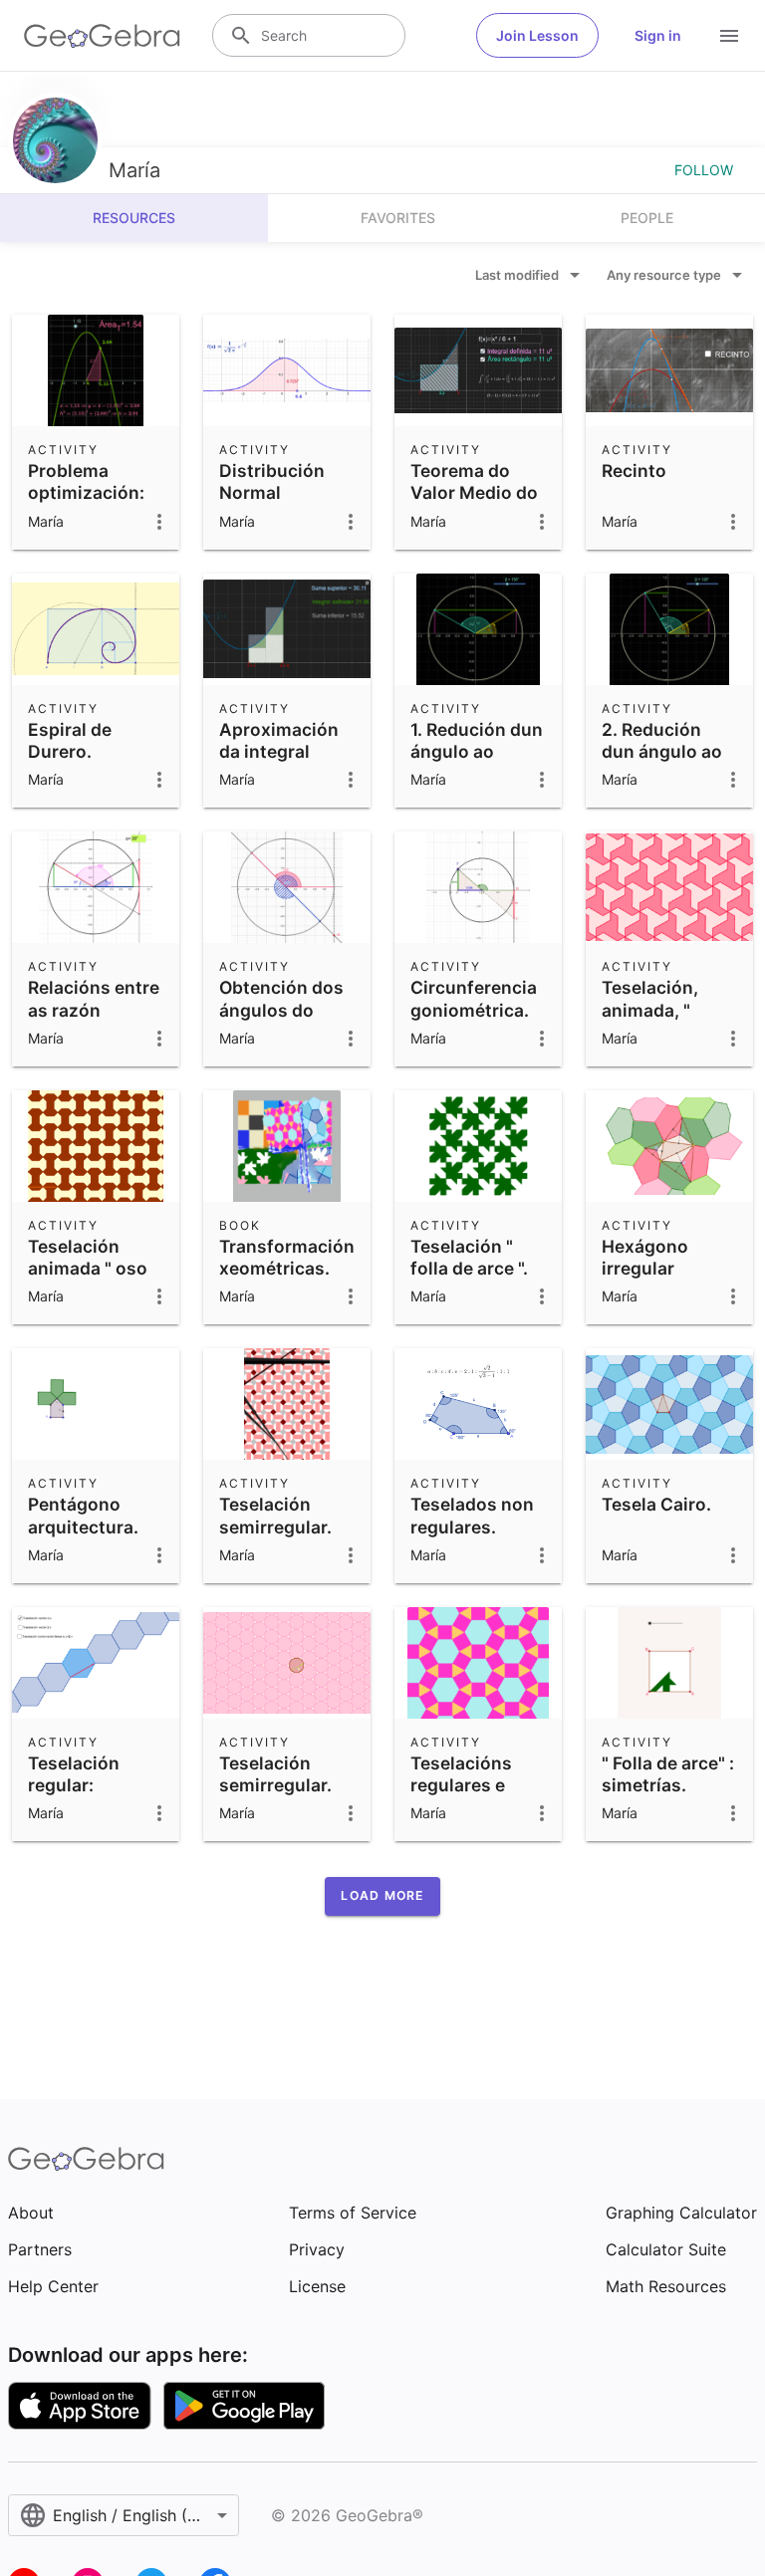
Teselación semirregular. (275, 1515)
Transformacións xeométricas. (292, 1257)
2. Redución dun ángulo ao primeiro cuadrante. (662, 763)
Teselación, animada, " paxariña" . (650, 1010)
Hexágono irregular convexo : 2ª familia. (654, 1280)
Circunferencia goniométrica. (474, 998)
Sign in (658, 35)
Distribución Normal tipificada (272, 493)
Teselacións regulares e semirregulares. (477, 1785)
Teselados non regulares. (472, 1515)
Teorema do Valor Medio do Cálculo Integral (478, 493)
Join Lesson (537, 35)
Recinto (634, 470)
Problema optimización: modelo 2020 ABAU (86, 504)
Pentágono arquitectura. (83, 1515)
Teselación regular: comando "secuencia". (80, 1796)
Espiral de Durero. (70, 740)
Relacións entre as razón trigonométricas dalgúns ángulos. (97, 1032)
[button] (382, 1896)
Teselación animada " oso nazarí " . (88, 1269)
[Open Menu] (729, 36)
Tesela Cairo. (656, 1504)
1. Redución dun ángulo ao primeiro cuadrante (477, 763)
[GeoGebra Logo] (102, 36)
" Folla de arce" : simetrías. (668, 1774)
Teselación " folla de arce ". (469, 1257)
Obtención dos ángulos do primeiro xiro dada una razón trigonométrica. (285, 1032)
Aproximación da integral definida (279, 752)
